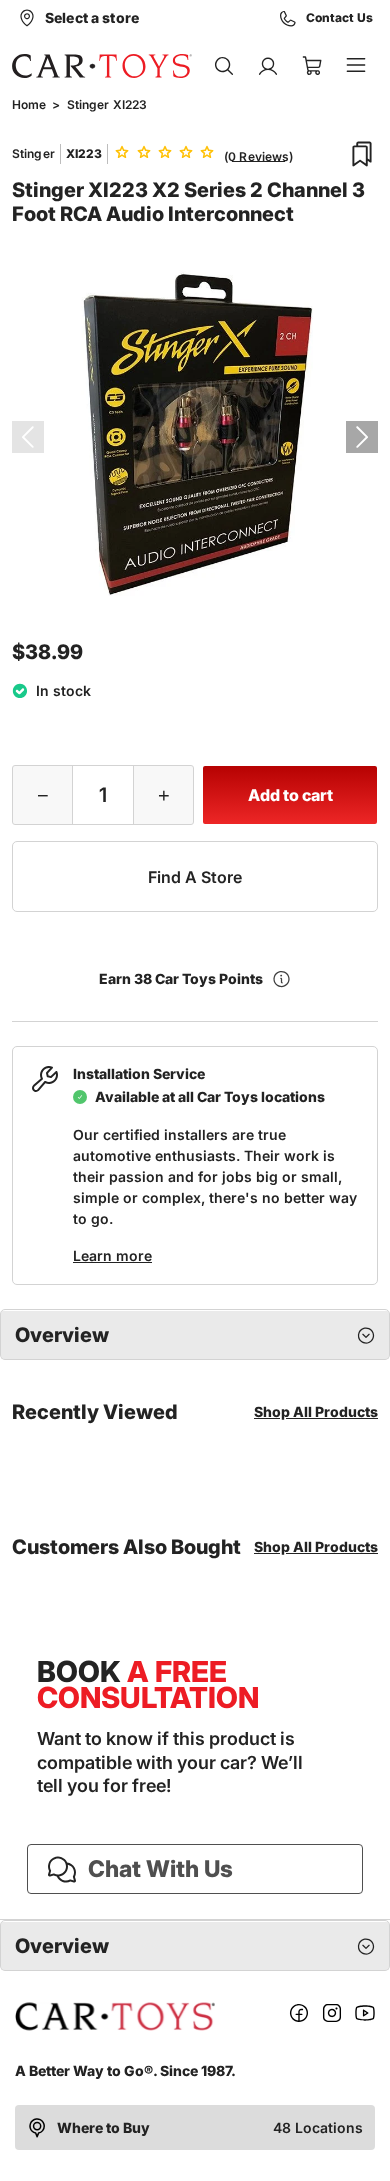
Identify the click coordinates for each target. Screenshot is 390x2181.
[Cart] (312, 66)
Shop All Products (316, 1411)
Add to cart (290, 795)
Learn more (112, 1255)
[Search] (224, 66)
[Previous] (28, 437)
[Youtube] (365, 2016)
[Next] (362, 437)
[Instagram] (332, 2016)
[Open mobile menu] (356, 66)
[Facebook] (299, 2016)
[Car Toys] (102, 66)
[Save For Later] (362, 154)
